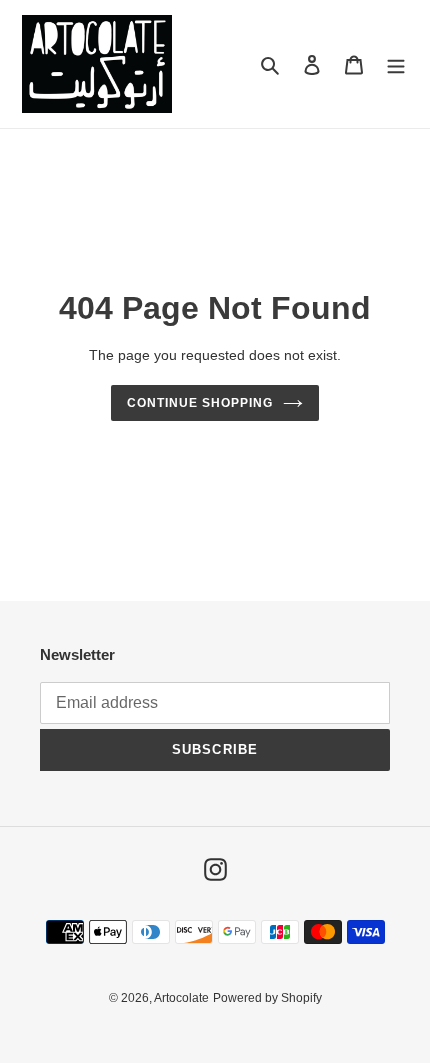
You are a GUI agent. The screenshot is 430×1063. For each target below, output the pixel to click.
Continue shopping (200, 403)
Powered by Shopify (267, 998)
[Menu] (396, 64)
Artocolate (181, 998)
